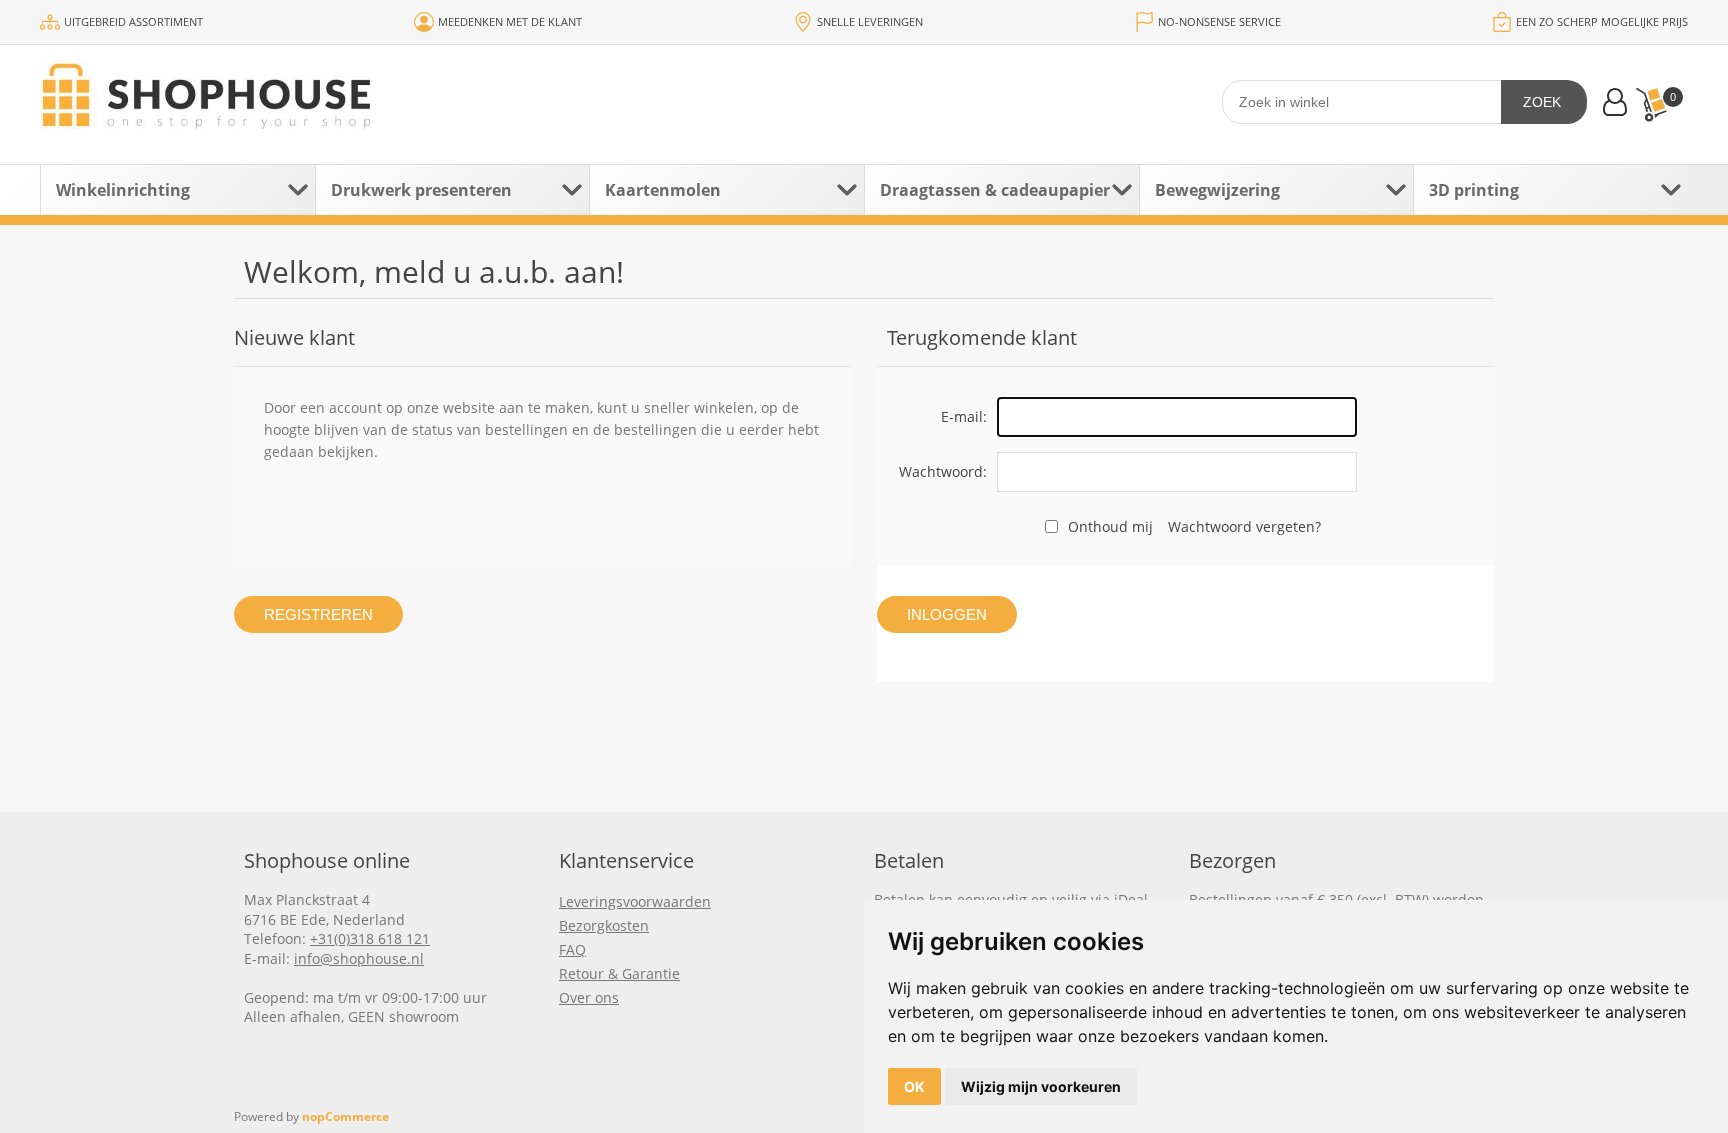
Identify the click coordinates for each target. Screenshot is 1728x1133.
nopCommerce (345, 1116)
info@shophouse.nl (359, 958)
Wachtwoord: (943, 471)
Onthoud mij (1110, 526)
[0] (1651, 104)
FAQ (572, 949)
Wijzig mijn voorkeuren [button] (1041, 1086)
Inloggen (947, 614)
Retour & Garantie (619, 973)
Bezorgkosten (604, 925)
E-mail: (964, 416)
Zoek (1542, 102)
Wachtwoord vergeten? (1244, 526)
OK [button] (914, 1086)
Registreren (318, 614)
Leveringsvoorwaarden (635, 901)
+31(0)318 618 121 (370, 938)
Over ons (589, 997)
